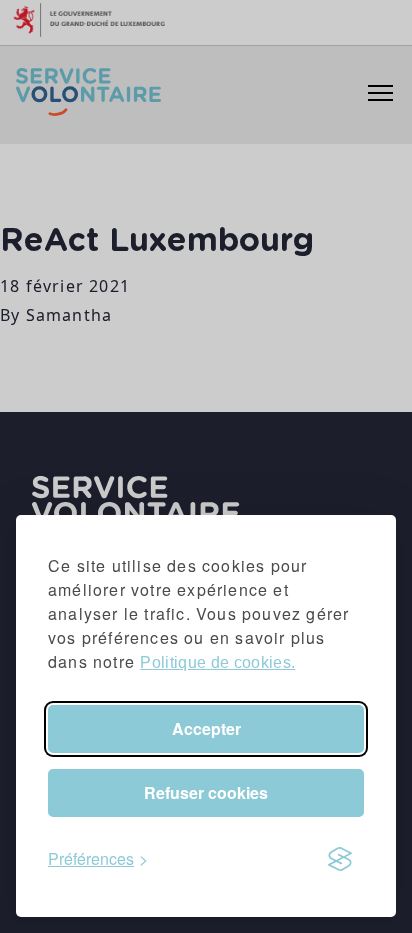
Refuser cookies (206, 792)
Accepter (206, 728)
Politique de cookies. (217, 662)
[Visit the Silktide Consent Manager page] (340, 859)
